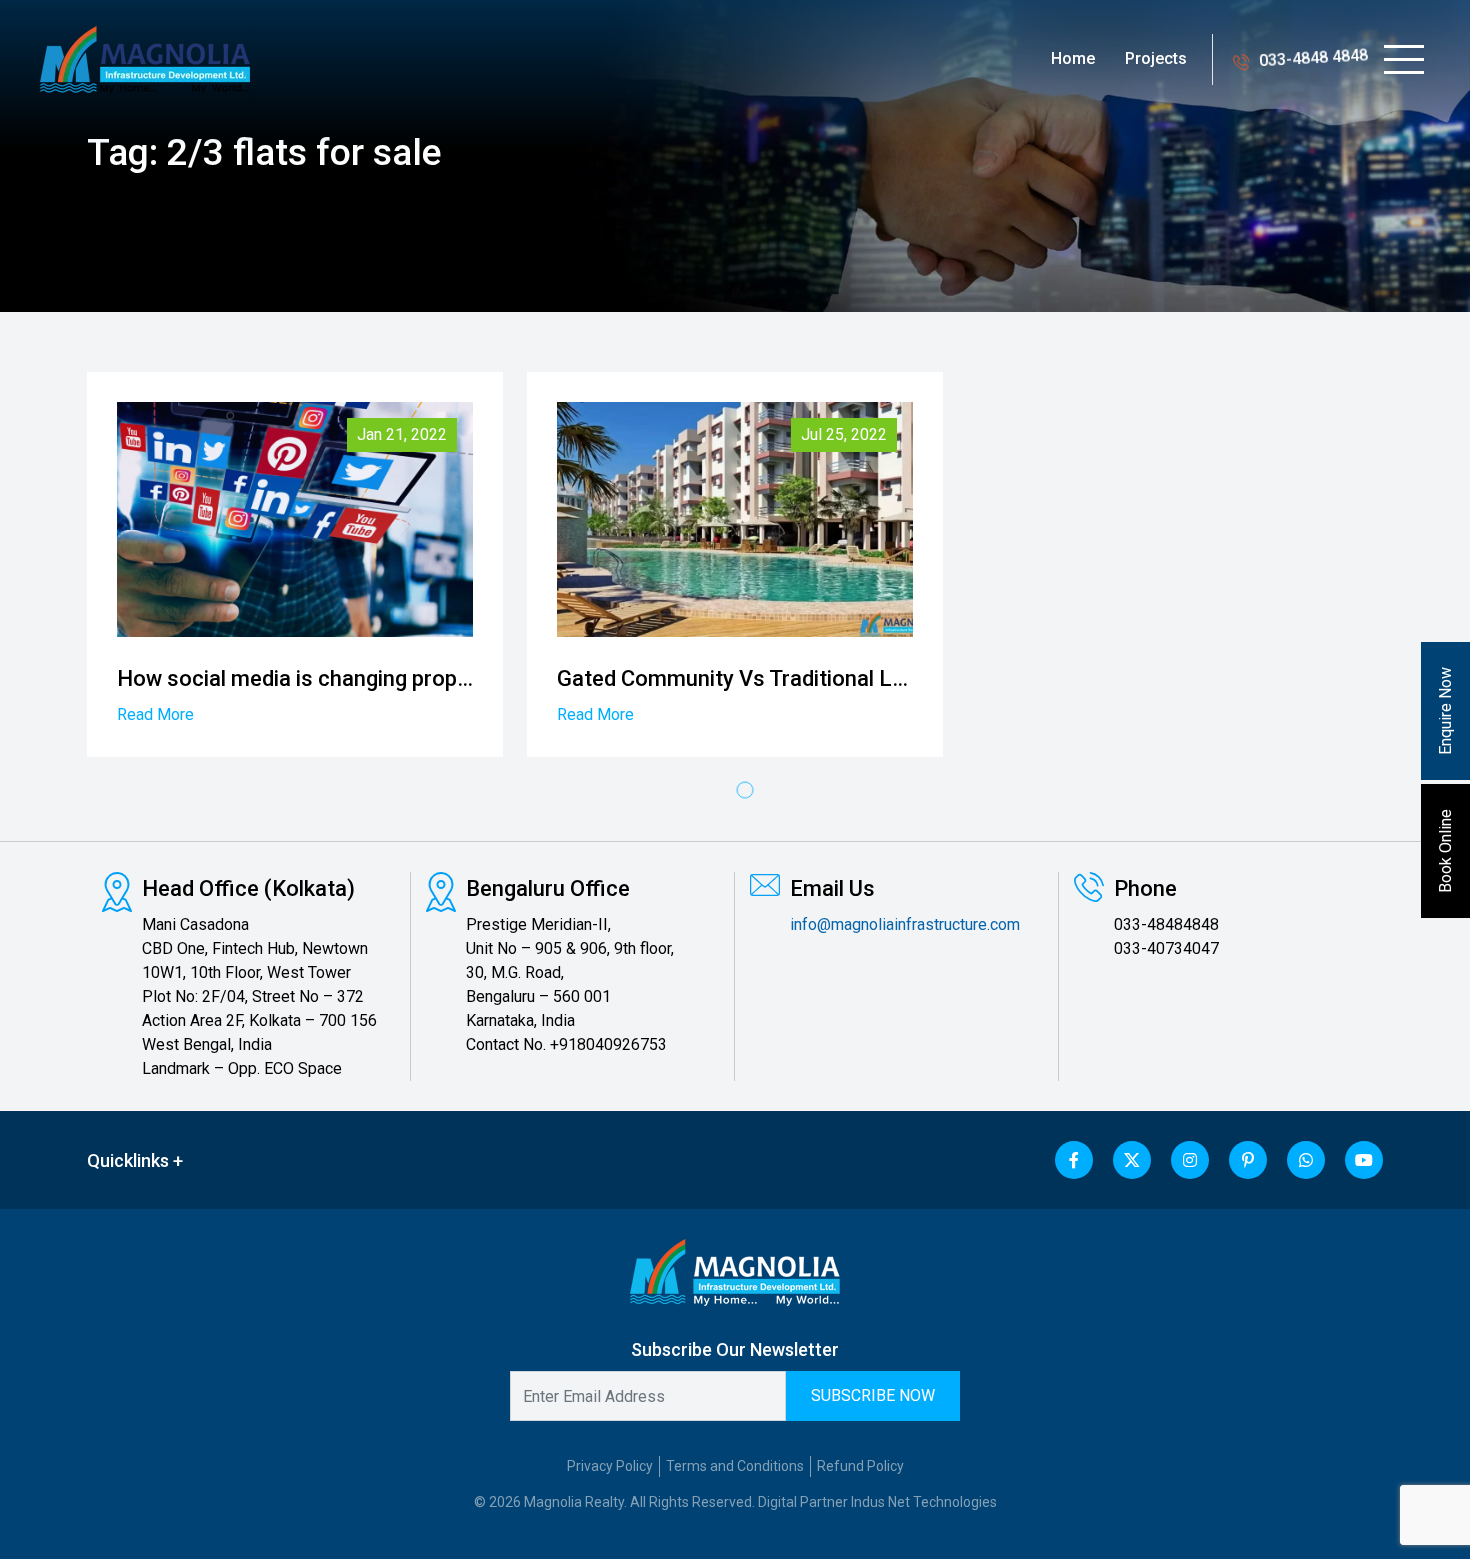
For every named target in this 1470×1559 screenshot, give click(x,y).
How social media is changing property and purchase (376, 678)
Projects (1156, 58)
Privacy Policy (610, 1466)
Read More (155, 714)
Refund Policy (860, 1466)
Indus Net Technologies (924, 1502)
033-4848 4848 (1313, 58)
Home (1073, 58)
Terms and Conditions (735, 1466)
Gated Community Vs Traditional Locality (757, 678)
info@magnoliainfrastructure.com (905, 924)
